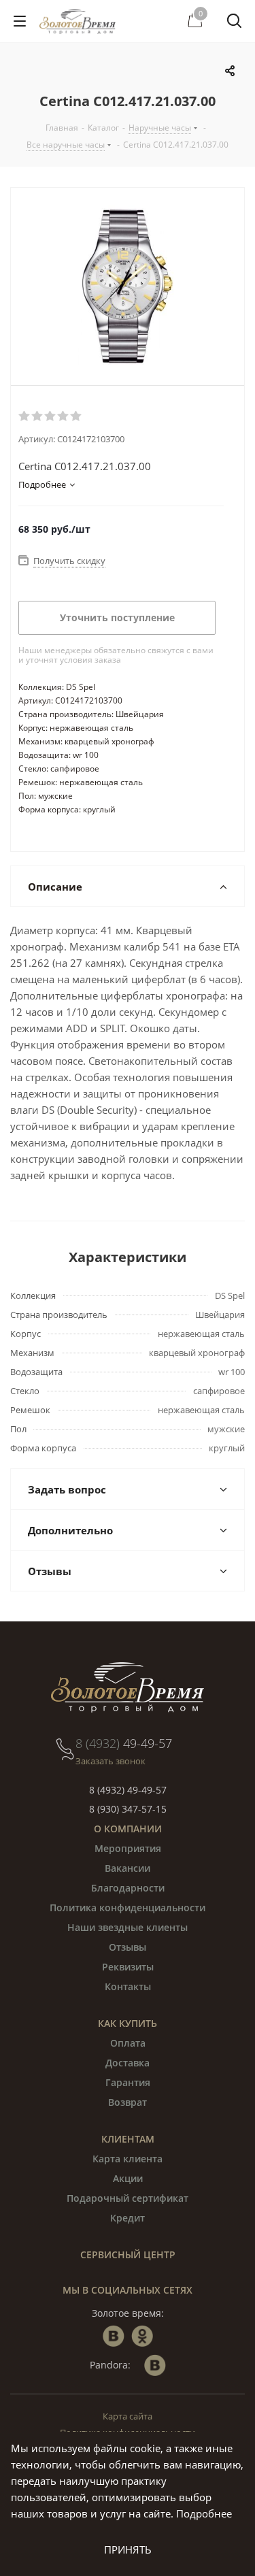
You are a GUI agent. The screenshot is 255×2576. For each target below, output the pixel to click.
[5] (76, 416)
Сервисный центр (128, 2255)
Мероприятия (128, 1848)
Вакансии (128, 1868)
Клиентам (128, 2139)
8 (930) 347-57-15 (128, 1809)
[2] (38, 416)
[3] (51, 416)
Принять (128, 2549)
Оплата (128, 2043)
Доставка (128, 2063)
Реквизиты (128, 1967)
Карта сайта (128, 2416)
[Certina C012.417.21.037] (128, 286)
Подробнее (204, 2513)
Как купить (128, 2023)
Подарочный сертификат (128, 2198)
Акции (128, 2178)
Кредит (128, 2218)
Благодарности (128, 1888)
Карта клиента (128, 2159)
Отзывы (128, 1947)
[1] (25, 416)
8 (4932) (124, 1743)
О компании (128, 1829)
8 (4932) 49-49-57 (128, 1790)
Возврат (128, 2102)
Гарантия (128, 2082)
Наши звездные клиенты (128, 1927)
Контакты (128, 1986)
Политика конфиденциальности (128, 1908)
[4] (64, 416)
